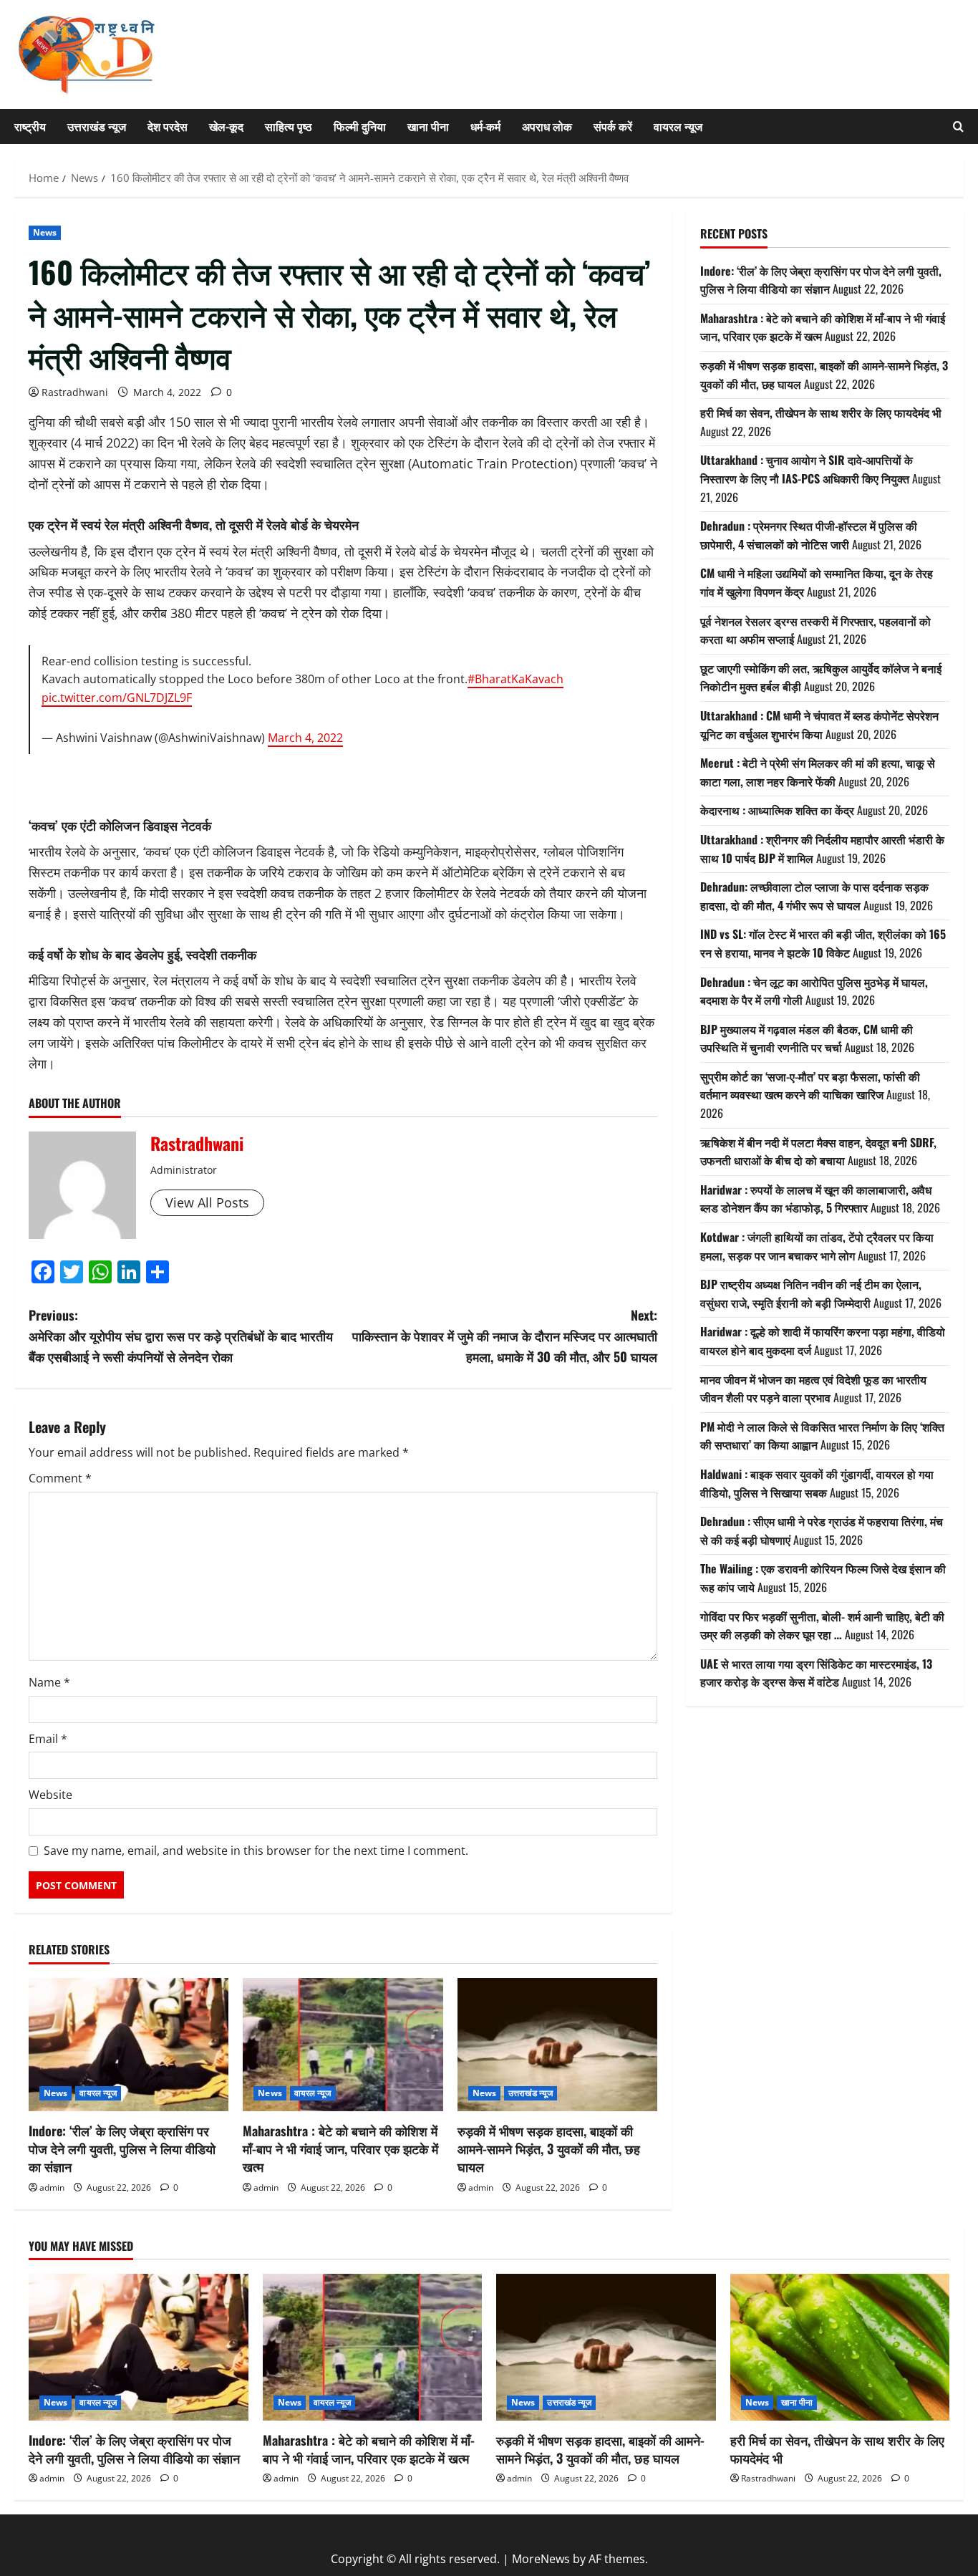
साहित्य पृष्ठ (289, 126)
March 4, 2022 (305, 738)
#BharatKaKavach (515, 679)
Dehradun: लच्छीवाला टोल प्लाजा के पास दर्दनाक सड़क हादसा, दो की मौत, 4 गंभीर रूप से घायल (814, 896)
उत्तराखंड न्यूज (97, 126)
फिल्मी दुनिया (360, 126)
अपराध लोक (547, 126)
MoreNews (541, 2559)
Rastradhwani (75, 392)
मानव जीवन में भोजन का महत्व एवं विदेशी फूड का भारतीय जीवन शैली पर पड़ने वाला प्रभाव (813, 1388)
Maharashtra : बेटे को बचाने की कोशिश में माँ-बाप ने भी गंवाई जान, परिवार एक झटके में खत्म (340, 2148)
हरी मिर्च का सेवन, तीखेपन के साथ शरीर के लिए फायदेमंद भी (821, 413)
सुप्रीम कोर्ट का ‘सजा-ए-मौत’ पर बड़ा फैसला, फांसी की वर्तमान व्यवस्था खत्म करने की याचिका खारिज (810, 1086)
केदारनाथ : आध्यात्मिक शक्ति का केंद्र (777, 810)
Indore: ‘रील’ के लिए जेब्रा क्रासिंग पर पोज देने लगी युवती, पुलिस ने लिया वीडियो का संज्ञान (122, 2148)
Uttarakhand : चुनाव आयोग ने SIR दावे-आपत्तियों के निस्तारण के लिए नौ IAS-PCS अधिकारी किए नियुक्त (807, 469)
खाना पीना (428, 126)
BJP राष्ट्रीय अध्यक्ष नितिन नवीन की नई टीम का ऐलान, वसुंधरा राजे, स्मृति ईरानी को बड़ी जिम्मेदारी (811, 1293)
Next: (505, 1336)
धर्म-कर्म (485, 126)
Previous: (181, 1336)
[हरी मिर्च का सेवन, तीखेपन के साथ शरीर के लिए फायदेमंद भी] (840, 2347)
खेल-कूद (226, 126)
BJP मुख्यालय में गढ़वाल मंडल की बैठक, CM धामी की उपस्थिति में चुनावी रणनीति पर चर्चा (807, 1038)
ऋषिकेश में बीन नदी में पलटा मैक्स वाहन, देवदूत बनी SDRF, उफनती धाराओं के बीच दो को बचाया (818, 1151)
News (45, 232)
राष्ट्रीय (30, 126)
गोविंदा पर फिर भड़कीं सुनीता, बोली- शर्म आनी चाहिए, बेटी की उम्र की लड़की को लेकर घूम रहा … (822, 1625)
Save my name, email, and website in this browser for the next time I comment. (256, 1851)
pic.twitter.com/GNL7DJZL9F (117, 698)
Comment (60, 1478)
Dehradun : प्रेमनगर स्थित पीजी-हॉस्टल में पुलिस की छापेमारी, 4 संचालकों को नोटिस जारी (809, 535)
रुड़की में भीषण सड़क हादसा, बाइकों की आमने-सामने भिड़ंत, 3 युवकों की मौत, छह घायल (549, 2148)
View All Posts (207, 1202)
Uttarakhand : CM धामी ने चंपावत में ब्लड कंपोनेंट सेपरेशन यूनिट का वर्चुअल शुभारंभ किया (819, 725)
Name (49, 1682)
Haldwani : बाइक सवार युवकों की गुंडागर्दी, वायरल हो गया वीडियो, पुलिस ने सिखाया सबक (817, 1483)
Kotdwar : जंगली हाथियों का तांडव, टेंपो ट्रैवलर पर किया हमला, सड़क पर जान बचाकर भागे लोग (817, 1246)
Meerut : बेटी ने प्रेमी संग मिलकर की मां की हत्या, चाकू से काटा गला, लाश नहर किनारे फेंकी (818, 772)
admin (52, 2187)
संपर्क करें (613, 126)
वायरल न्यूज (678, 126)
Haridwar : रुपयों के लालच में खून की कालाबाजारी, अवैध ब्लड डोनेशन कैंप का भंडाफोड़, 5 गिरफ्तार (816, 1199)
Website (50, 1795)
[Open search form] (958, 126)
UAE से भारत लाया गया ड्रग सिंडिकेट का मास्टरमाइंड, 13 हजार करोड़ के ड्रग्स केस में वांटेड (816, 1672)
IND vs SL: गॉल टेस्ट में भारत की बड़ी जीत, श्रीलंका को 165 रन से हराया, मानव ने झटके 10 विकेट (823, 943)
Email (48, 1739)
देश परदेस (168, 126)
